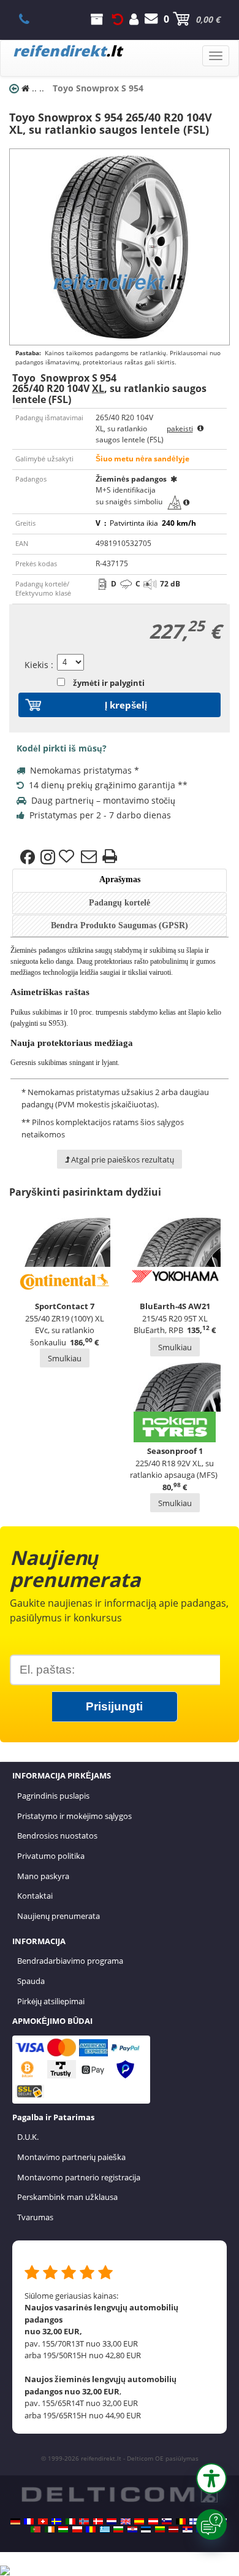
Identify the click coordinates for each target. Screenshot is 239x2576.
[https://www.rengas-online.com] (194, 2521)
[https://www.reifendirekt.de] (15, 2521)
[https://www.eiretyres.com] (50, 2529)
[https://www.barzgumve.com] (118, 2529)
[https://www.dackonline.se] (56, 2521)
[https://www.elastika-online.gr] (105, 2529)
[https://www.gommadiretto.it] (70, 2521)
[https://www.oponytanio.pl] (77, 2529)
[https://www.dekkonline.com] (84, 2521)
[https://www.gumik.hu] (63, 2529)
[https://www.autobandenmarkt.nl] (112, 2521)
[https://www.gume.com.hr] (132, 2529)
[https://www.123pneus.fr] (29, 2521)
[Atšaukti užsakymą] (118, 19)
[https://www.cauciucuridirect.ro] (91, 2529)
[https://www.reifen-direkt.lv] (173, 2529)
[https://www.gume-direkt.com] (167, 2521)
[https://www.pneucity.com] (36, 2529)
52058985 (31, 19)
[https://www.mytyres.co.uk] (126, 2521)
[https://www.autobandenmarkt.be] (181, 2521)
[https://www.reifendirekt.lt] (160, 2529)
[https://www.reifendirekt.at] (153, 2521)
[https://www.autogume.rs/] (188, 2529)
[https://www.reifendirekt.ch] (43, 2521)
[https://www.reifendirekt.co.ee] (146, 2529)
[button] (211, 2478)
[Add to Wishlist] (68, 857)
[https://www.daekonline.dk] (98, 2521)
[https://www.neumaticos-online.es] (139, 2521)
